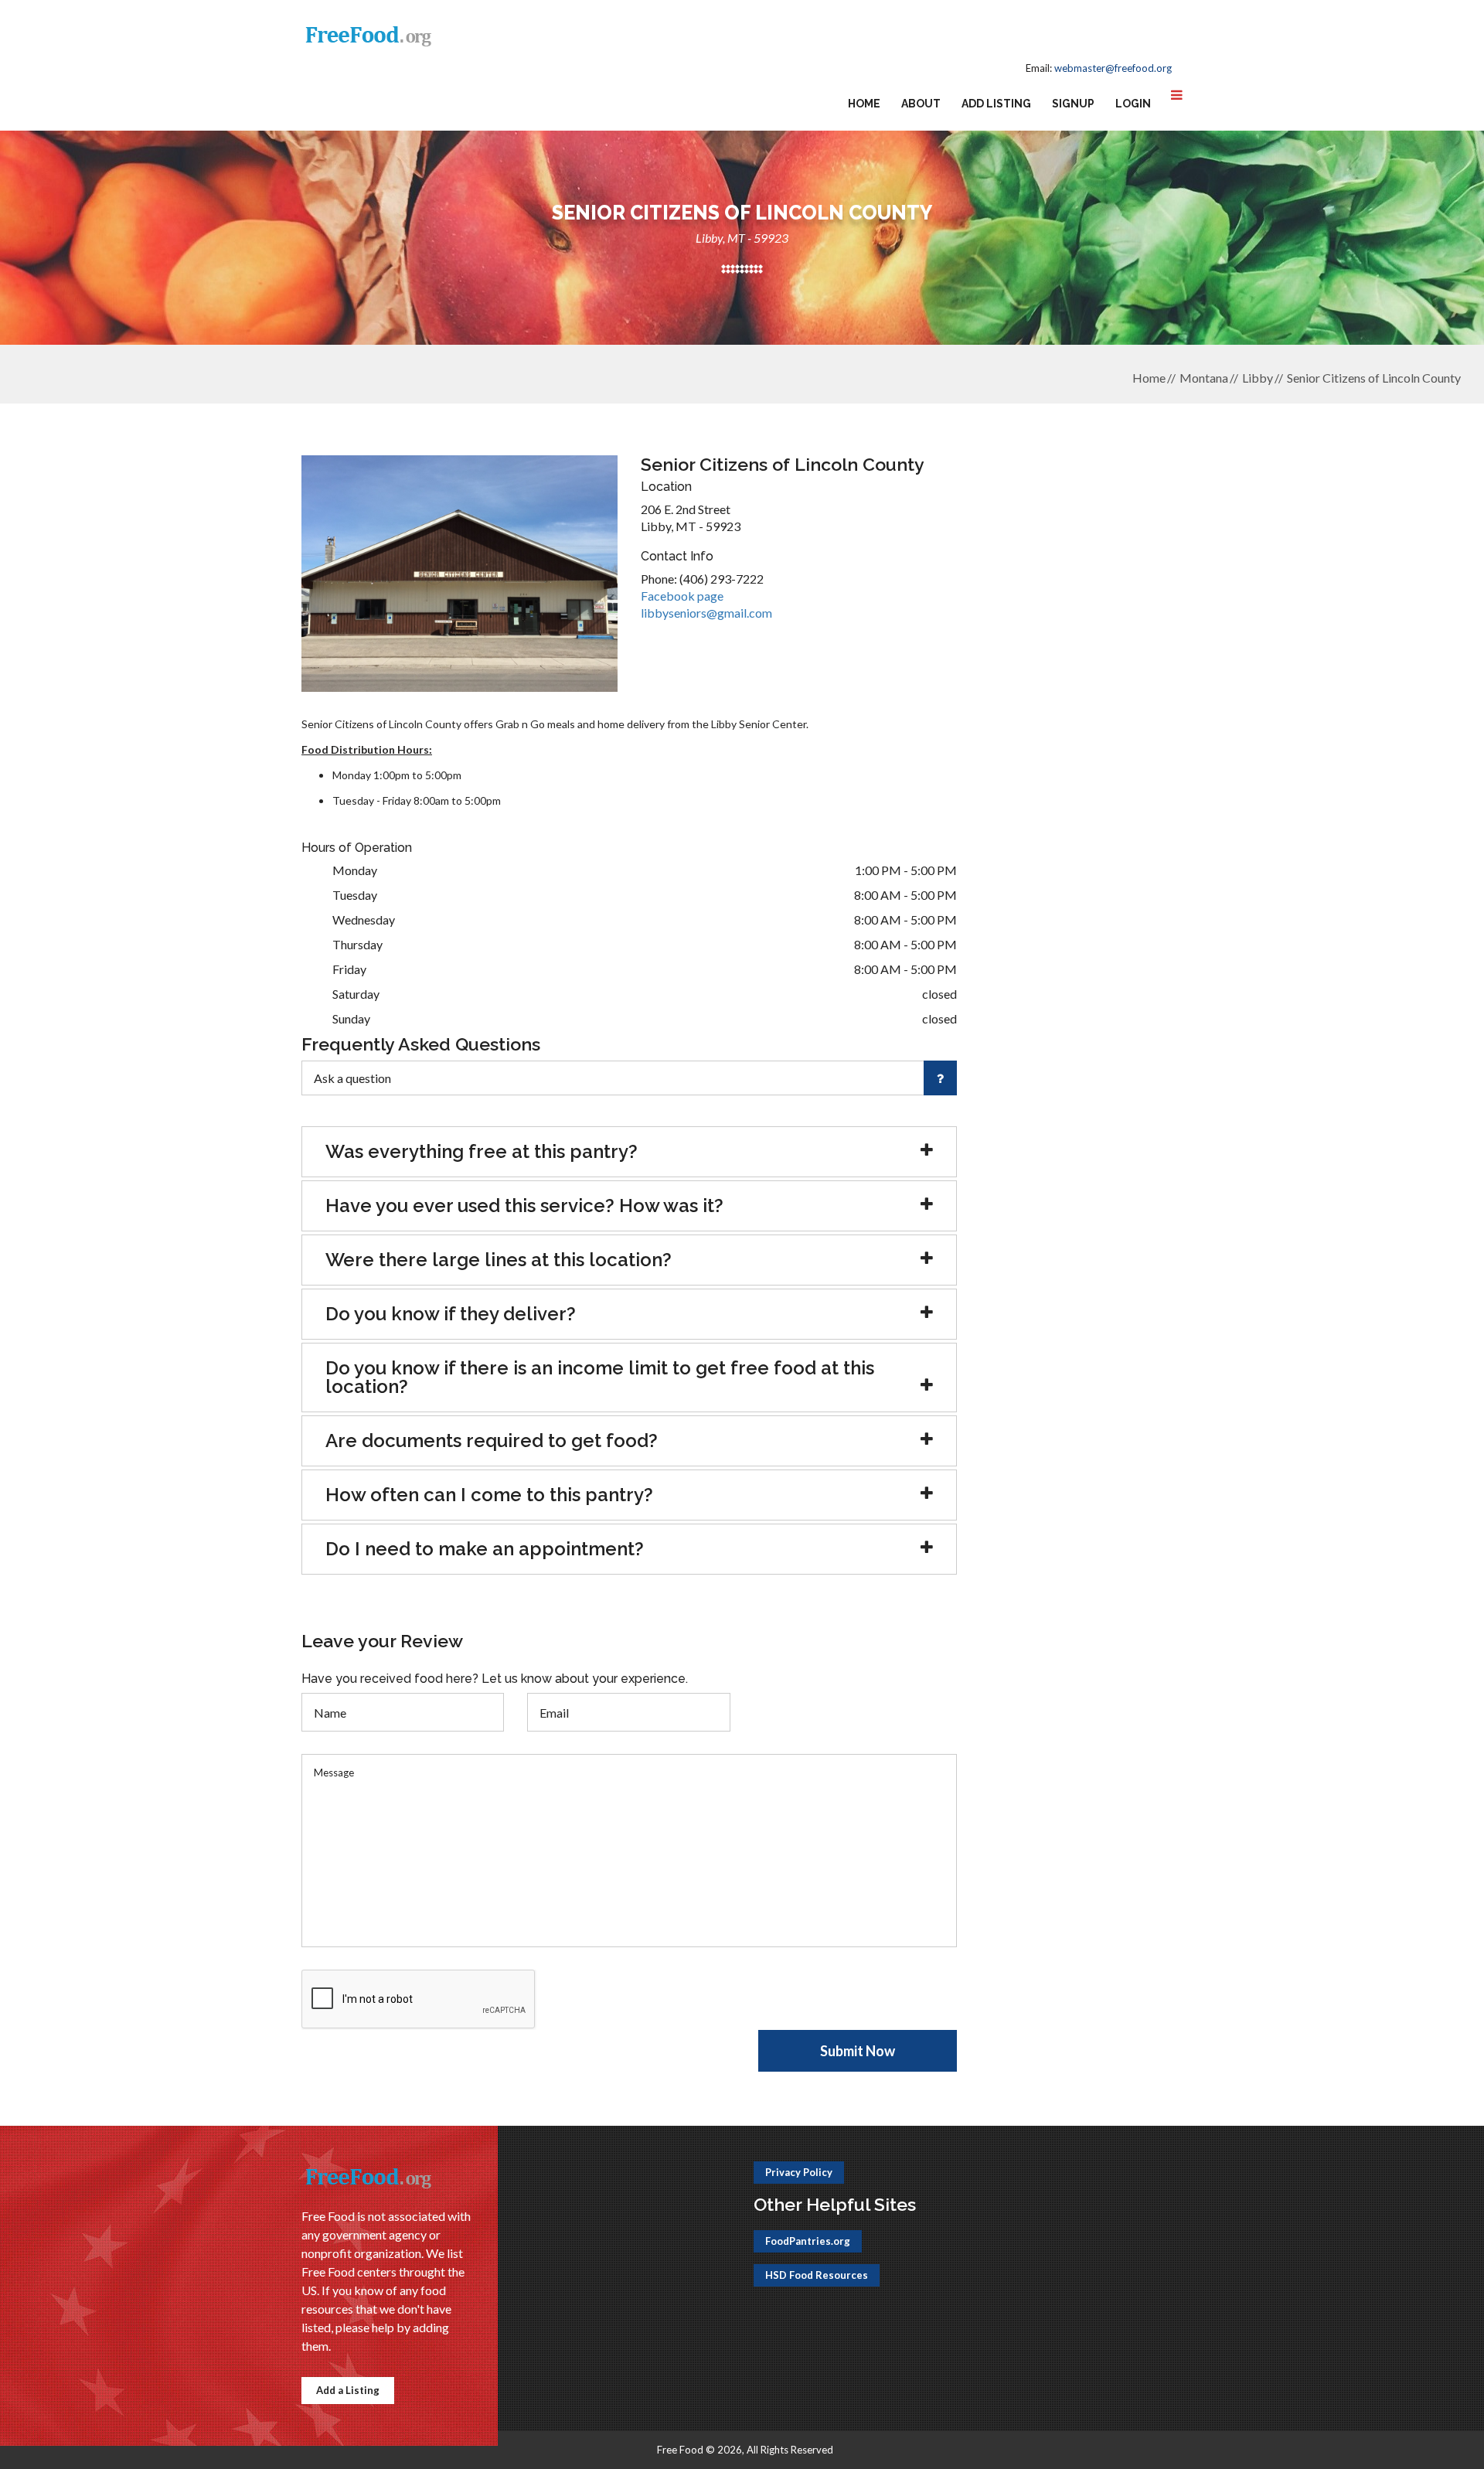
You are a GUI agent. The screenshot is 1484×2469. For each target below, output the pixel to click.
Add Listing (996, 104)
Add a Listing (348, 2390)
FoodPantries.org (808, 2241)
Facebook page (682, 596)
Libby (1258, 378)
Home (864, 104)
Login (1133, 104)
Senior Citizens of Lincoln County (1374, 378)
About (921, 104)
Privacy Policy (799, 2172)
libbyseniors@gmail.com (706, 613)
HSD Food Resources (817, 2275)
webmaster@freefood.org (1113, 68)
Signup (1073, 104)
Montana (1204, 378)
